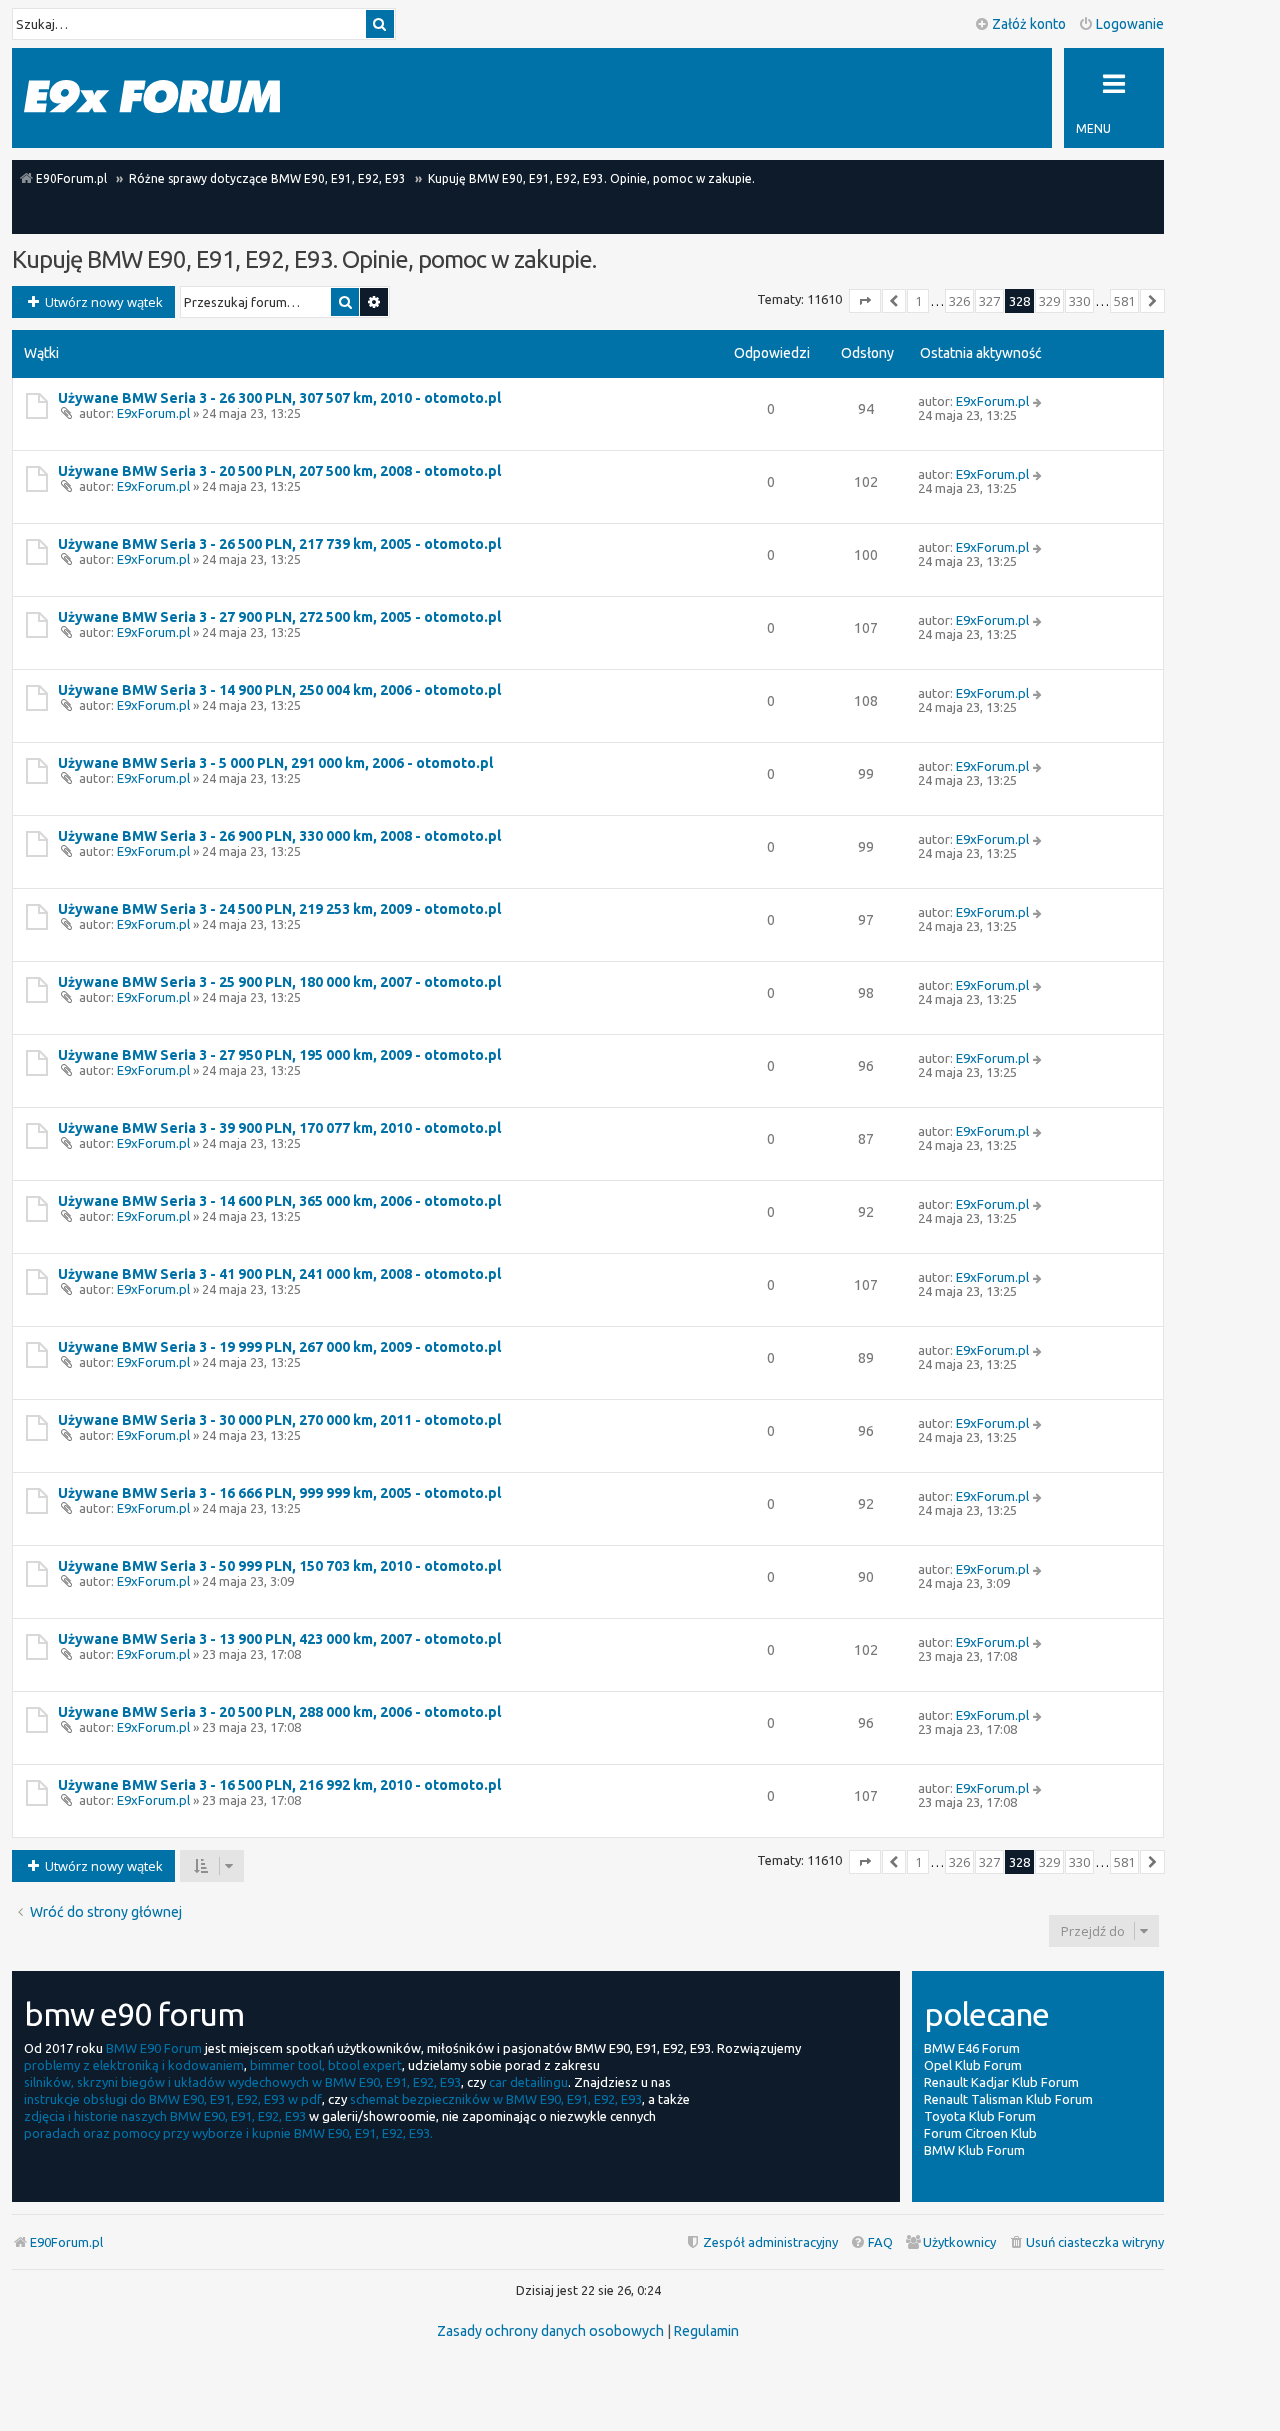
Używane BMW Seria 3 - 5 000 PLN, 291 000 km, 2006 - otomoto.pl (275, 763)
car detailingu (528, 2082)
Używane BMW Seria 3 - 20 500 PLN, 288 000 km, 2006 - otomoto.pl (279, 1712)
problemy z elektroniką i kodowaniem (134, 2065)
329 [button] (1049, 301)
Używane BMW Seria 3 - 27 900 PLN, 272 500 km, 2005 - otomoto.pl (279, 617)
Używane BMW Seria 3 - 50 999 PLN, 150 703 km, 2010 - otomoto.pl (279, 1566)
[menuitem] (1086, 2242)
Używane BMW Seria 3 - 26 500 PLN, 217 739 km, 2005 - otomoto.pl (279, 544)
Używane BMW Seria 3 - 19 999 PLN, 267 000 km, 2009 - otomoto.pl (279, 1347)
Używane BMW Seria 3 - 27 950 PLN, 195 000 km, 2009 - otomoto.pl (279, 1055)
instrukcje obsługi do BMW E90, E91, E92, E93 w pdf (173, 2099)
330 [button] (1079, 301)
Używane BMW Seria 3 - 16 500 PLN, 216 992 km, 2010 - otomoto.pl (279, 1785)
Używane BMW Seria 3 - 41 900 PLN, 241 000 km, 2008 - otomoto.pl (279, 1274)
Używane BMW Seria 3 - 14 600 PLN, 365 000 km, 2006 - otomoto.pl (279, 1201)
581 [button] (1124, 301)
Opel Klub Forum (973, 2065)
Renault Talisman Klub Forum (1008, 2099)
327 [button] (989, 301)
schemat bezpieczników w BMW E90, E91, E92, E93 (496, 2099)
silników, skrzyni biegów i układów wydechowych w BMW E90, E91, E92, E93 (242, 2082)
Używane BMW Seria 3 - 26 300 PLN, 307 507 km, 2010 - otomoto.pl (279, 398)
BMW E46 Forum (972, 2048)
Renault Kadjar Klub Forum (1001, 2082)
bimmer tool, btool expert (326, 2065)
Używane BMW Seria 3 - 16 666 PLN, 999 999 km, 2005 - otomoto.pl (279, 1493)
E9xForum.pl (153, 413)
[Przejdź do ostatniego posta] (1038, 401)
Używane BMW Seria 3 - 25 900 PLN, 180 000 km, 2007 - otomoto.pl (279, 982)
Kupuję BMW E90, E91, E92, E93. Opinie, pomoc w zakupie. (304, 259)
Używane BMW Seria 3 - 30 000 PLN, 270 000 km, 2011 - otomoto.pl (279, 1420)
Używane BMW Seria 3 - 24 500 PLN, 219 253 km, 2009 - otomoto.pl (279, 909)
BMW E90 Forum (154, 2048)
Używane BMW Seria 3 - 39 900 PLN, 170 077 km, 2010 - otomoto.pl (279, 1128)
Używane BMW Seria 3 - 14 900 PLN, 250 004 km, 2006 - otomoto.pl (279, 690)
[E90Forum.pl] (152, 97)
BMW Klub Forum (974, 2150)
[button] (865, 301)
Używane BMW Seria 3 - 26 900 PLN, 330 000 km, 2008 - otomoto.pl (279, 836)
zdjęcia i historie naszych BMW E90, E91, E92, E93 (165, 2116)
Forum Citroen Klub (980, 2133)
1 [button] (918, 301)
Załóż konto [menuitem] (1029, 24)
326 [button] (959, 301)
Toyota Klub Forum (980, 2116)
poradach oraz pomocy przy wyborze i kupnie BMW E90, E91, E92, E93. (228, 2133)
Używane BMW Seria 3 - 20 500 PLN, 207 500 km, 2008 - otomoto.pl (279, 471)
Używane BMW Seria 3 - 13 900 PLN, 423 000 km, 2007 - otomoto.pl (279, 1639)
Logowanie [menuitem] (1130, 24)
